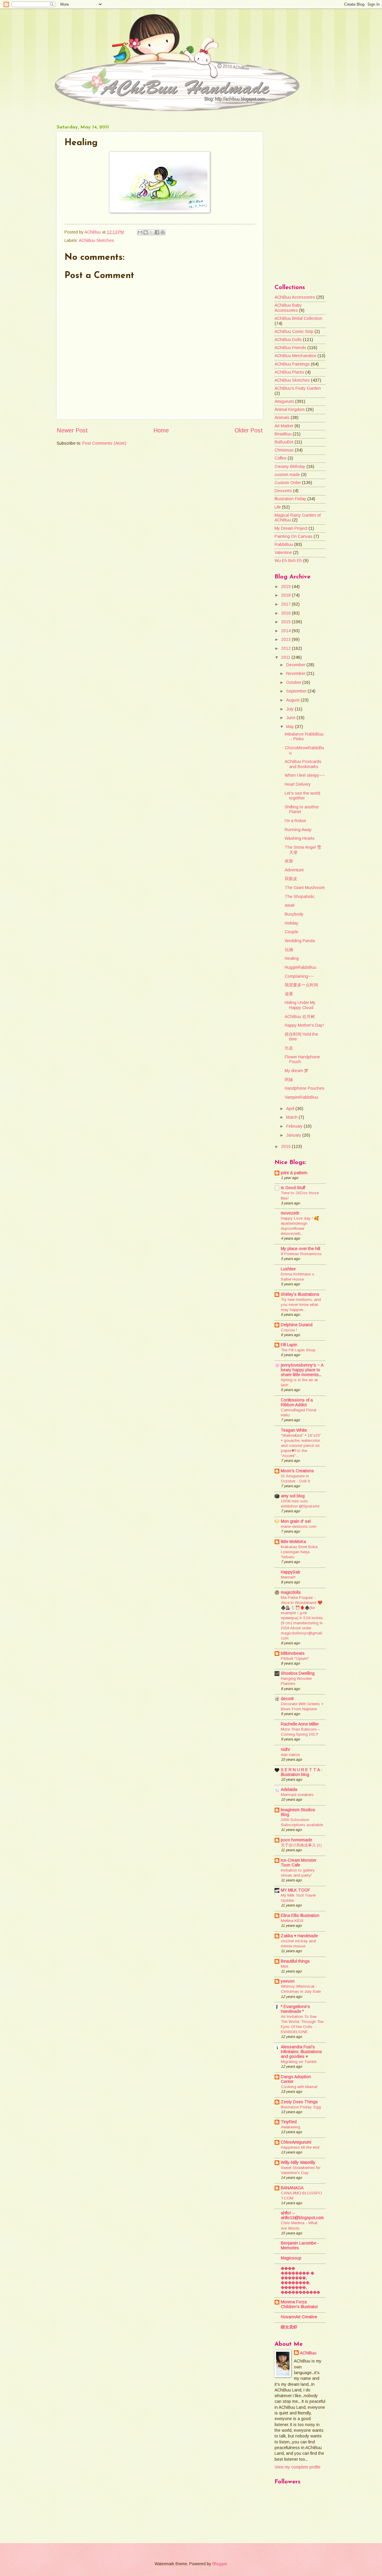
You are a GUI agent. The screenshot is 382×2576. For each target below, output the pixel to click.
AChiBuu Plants (289, 372)
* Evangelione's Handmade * (295, 2009)
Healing (292, 958)
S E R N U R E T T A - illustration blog (302, 1772)
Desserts (283, 491)
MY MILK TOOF (295, 1890)
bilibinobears (293, 1653)
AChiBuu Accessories (295, 297)
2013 (286, 640)
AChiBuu (308, 2353)
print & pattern (294, 1173)
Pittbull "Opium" (295, 1658)
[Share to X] (151, 232)
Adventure (294, 870)
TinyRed (289, 2122)
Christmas (284, 450)
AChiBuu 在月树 (300, 1017)
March (292, 1117)
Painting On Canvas (294, 536)
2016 (286, 613)
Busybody (294, 914)
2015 (286, 622)
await (290, 905)
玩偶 (289, 950)
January (294, 1135)
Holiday (292, 923)
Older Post (249, 430)
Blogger (220, 2564)
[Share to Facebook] (157, 232)
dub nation (290, 1755)
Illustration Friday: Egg (301, 2107)
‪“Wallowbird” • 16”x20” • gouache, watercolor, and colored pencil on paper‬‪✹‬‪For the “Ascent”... (301, 1446)
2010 (286, 1147)
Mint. (285, 1966)
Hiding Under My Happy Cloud (300, 1005)
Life (278, 507)
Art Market (284, 426)
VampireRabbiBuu (301, 1097)
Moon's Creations (297, 1471)
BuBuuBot (284, 442)
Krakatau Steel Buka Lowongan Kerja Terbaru (299, 1552)
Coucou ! (289, 1330)
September (297, 691)
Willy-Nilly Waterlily (298, 2163)
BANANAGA (292, 2188)
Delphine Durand (297, 1325)
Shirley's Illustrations (300, 1294)
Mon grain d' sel (296, 1521)
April (291, 1109)
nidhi (285, 1750)
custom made (287, 475)
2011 (286, 657)
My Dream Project (291, 528)
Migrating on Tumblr (299, 2062)
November (296, 674)
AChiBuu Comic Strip (294, 332)
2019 (286, 587)
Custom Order (288, 483)
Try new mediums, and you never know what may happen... (301, 1305)
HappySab (291, 1572)
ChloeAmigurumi (296, 2142)
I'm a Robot (295, 821)
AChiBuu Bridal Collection (298, 318)
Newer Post (72, 430)
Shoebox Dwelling (298, 1673)
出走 (289, 1048)
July (291, 709)
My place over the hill (301, 1249)
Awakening (291, 2127)
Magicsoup (291, 2258)
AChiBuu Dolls (288, 340)
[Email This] (140, 232)
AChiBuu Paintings (292, 364)
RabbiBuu (284, 545)
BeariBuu (283, 434)
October (294, 683)
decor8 (287, 1699)
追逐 (289, 994)
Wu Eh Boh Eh (288, 561)
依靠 (289, 861)
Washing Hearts (300, 838)
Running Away (298, 830)
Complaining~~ (299, 976)
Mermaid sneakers (297, 1795)
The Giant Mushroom (305, 888)
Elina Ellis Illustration (300, 1916)
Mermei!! (288, 1577)
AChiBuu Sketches (96, 241)
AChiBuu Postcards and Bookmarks (303, 764)
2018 (286, 595)
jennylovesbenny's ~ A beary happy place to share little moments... (302, 1370)
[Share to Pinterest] (163, 232)
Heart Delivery (298, 784)
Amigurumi (284, 402)
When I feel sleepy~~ (305, 775)
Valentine (283, 553)
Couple (291, 932)
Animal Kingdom (290, 410)
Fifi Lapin (289, 1345)
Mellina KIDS (292, 1921)
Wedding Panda (300, 941)
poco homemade (296, 1840)
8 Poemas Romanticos (301, 1254)
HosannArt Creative (299, 2317)
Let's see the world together (302, 796)
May (291, 727)
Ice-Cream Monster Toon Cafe (299, 1863)
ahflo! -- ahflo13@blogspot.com (302, 2215)
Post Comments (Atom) (104, 443)
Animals (282, 418)
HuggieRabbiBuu (301, 967)
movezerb (290, 1213)
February (295, 1126)
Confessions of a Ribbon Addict (297, 1403)
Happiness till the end (300, 2147)
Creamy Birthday (290, 467)
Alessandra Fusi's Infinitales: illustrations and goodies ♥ (301, 2052)
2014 (286, 631)
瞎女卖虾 (289, 2327)
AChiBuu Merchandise (295, 356)
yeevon (288, 1981)
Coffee (281, 458)
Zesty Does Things (299, 2102)
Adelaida (289, 1790)
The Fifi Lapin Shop (298, 1350)
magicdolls (291, 1592)
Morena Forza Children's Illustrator (299, 2304)
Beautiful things (295, 1961)
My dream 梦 (296, 1071)
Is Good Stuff (293, 1188)
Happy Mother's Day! (304, 1025)
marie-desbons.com (299, 1526)
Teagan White (294, 1430)
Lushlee (288, 1269)
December (296, 665)
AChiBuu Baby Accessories (288, 308)
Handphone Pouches (305, 1088)
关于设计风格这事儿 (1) (301, 1845)
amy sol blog (293, 1496)
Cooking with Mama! (299, 2087)
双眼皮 (291, 879)
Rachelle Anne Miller (300, 1724)
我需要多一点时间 (301, 985)
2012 (286, 648)
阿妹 (289, 1080)
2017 (286, 604)
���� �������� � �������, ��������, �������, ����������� (301, 2280)
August (294, 700)
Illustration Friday (290, 499)
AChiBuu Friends (290, 348)
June (291, 718)
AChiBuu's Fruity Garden (298, 388)
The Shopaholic (300, 897)
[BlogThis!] (146, 232)
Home (161, 430)
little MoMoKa (293, 1542)
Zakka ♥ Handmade (299, 1936)
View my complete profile (298, 2467)
